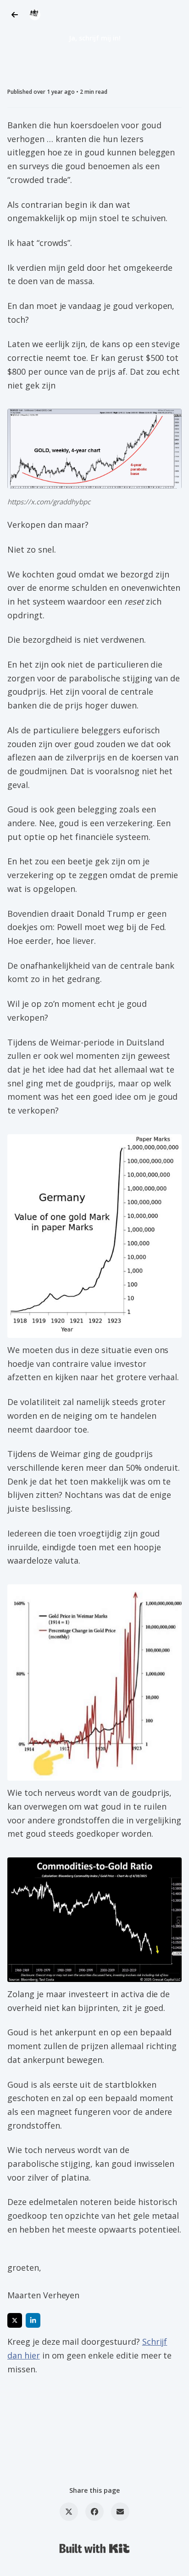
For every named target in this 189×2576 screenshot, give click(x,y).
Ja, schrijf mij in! (95, 38)
